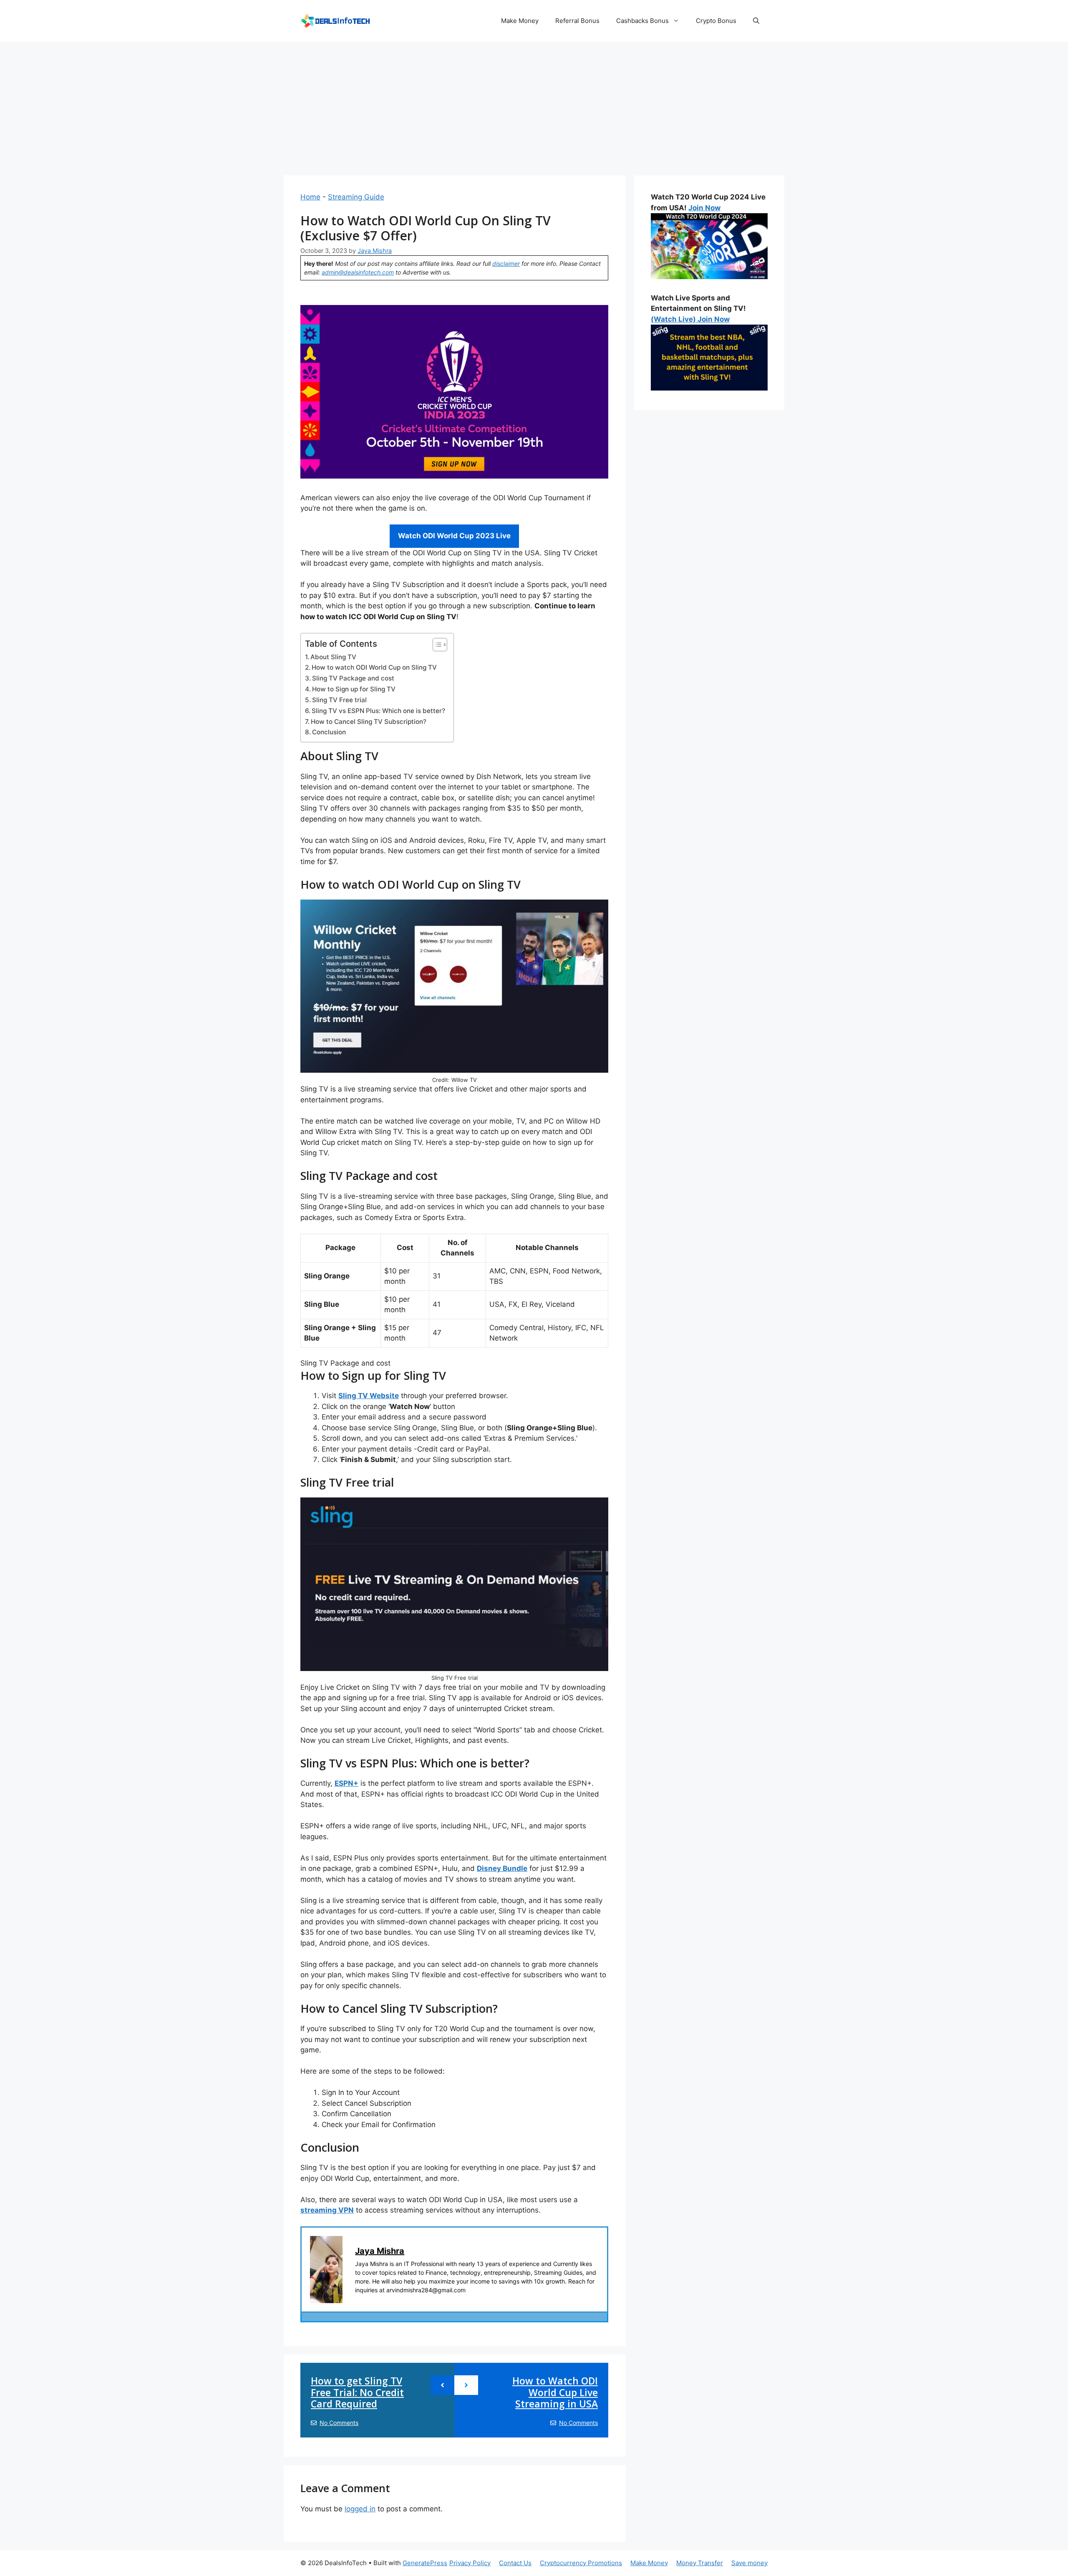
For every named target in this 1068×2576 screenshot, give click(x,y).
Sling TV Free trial (339, 700)
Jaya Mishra (380, 2251)
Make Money (520, 21)
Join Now (704, 208)
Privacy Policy (470, 2563)
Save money (749, 2563)
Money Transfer (700, 2563)
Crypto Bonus (716, 21)
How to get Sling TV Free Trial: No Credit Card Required (357, 2392)
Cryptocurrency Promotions (581, 2563)
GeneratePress (425, 2563)
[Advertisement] (534, 104)
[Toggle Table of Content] (436, 645)
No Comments (339, 2423)
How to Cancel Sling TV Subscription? (369, 722)
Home (310, 197)
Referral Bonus (577, 21)
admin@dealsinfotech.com (358, 272)
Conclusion (329, 732)
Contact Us (515, 2563)
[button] (756, 21)
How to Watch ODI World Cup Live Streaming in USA (555, 2392)
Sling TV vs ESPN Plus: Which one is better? (378, 711)
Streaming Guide (356, 197)
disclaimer (506, 263)
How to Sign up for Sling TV (354, 689)
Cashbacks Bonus (642, 21)
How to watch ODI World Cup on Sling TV (374, 667)
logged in (360, 2509)
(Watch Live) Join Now (690, 319)
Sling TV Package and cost (353, 678)
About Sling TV (333, 657)
